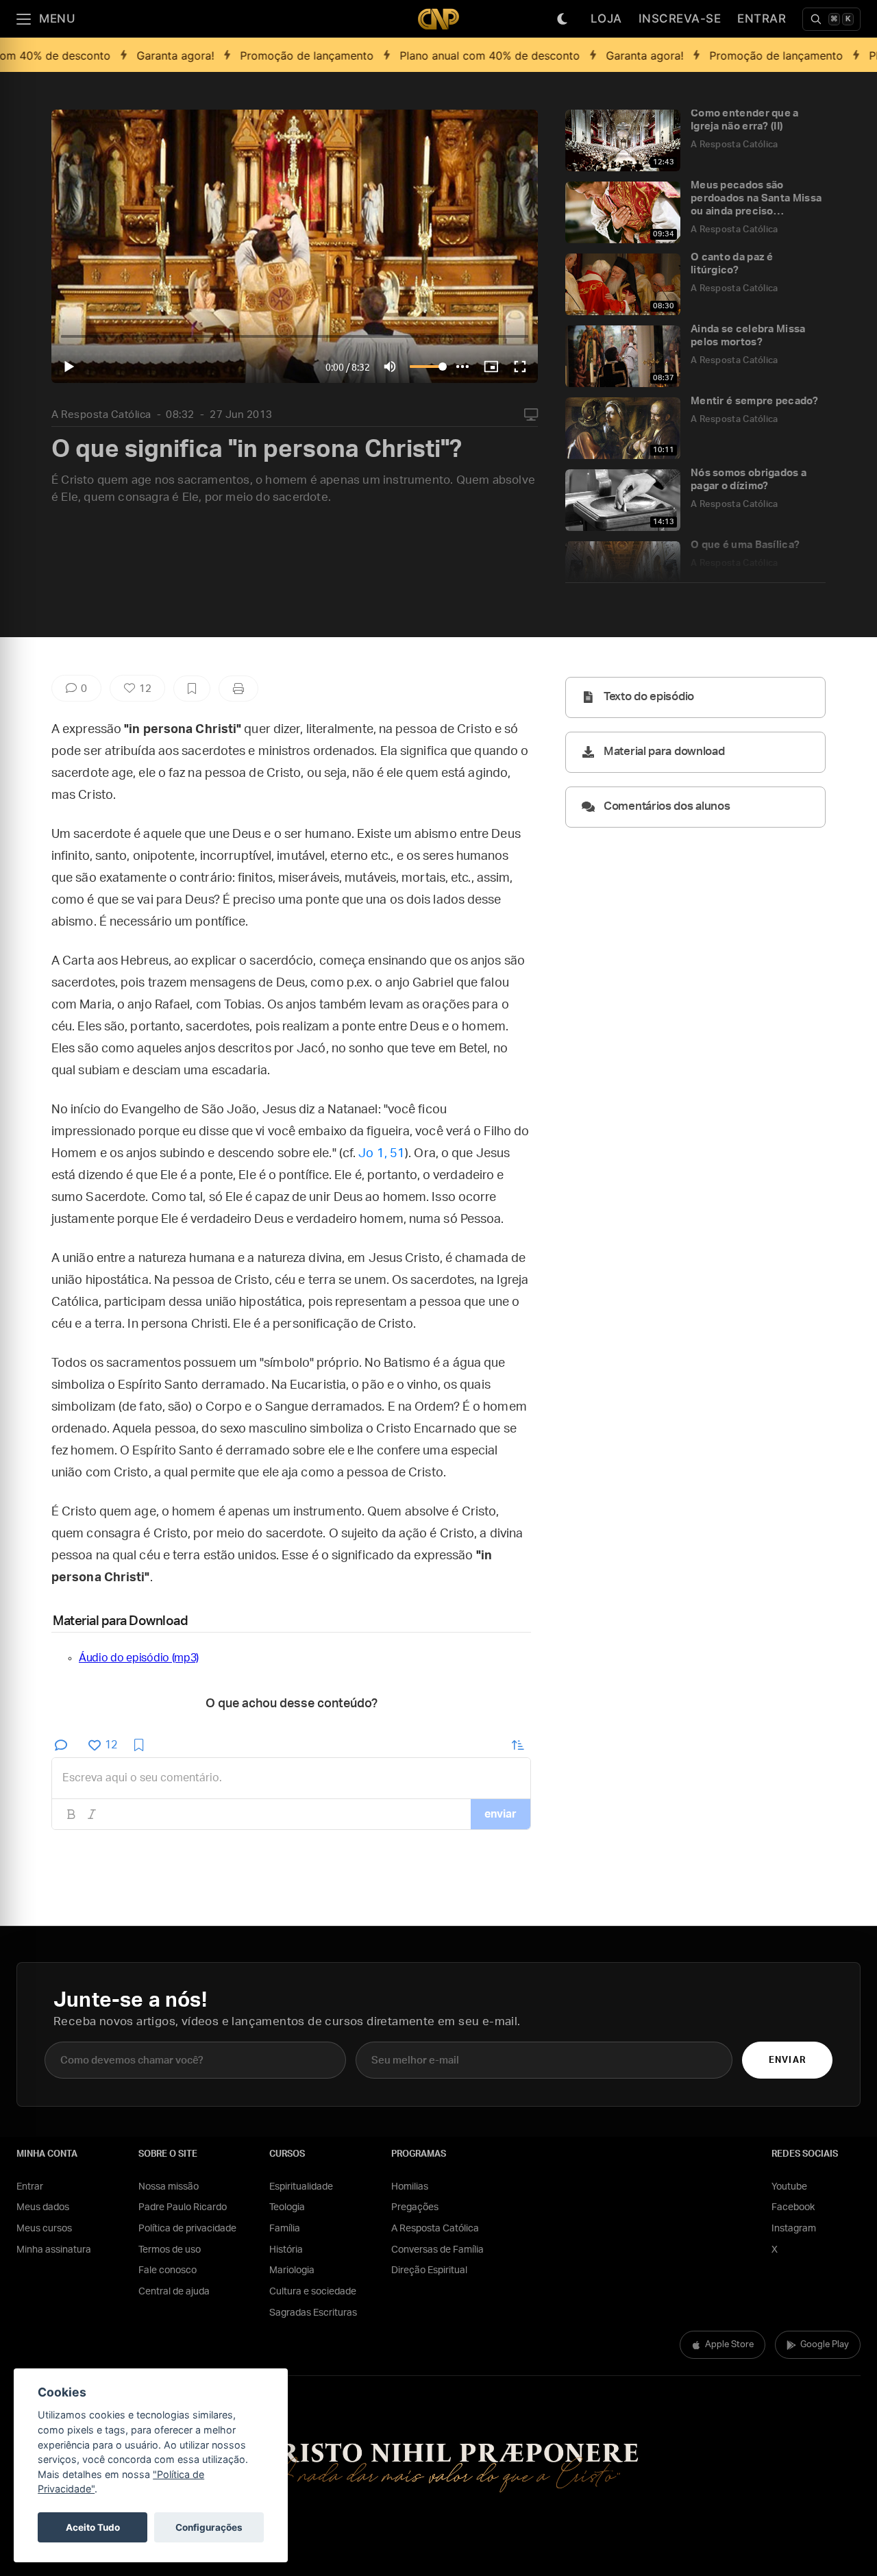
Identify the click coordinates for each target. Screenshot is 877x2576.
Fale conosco (168, 2270)
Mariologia (292, 2270)
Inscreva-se (680, 18)
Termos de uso (170, 2250)
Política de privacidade (187, 2229)
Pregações (415, 2207)
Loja (606, 18)
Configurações (209, 2527)
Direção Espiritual (429, 2270)
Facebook (793, 2207)
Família (285, 2229)
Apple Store (729, 2345)
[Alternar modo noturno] (563, 19)
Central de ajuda (174, 2292)
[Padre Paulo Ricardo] (438, 19)
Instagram (794, 2229)
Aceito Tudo (93, 2527)
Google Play (825, 2345)
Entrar (762, 18)
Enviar (787, 2060)
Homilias (410, 2187)
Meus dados (43, 2207)
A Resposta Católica (101, 415)
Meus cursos (44, 2229)
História (286, 2250)
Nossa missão (169, 2187)
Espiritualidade (301, 2187)
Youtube (789, 2187)
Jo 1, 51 (382, 1154)
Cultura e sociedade (313, 2292)
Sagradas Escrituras (313, 2313)
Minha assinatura (54, 2250)
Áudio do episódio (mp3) (139, 1658)
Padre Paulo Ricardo (183, 2207)
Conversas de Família (437, 2250)
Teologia (287, 2207)
